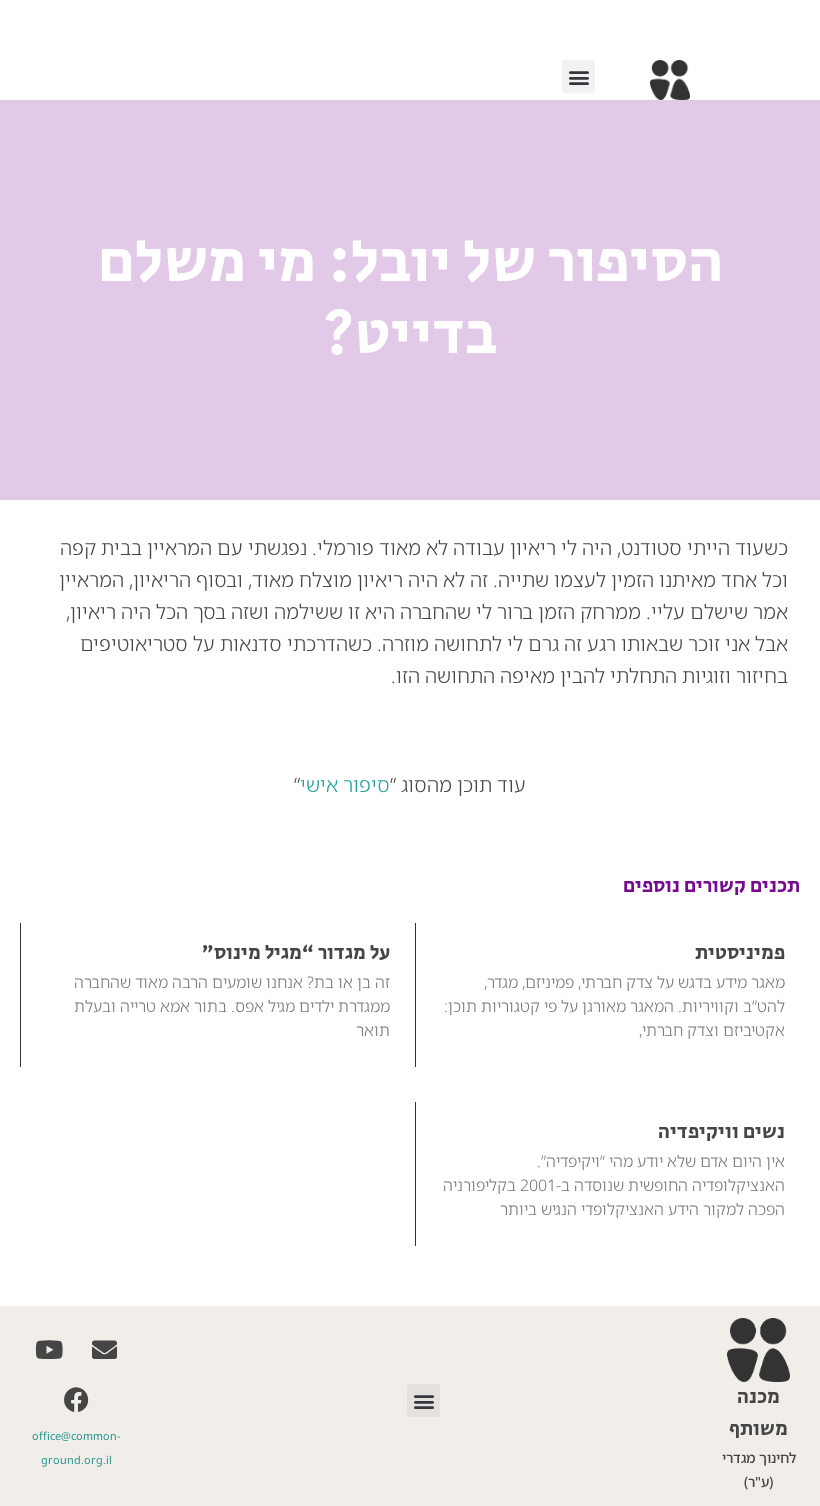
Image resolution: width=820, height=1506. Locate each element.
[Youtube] (49, 1349)
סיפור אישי (345, 784)
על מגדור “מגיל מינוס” (296, 953)
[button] (578, 76)
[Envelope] (104, 1349)
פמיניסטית (740, 953)
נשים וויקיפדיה (721, 1132)
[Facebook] (77, 1399)
